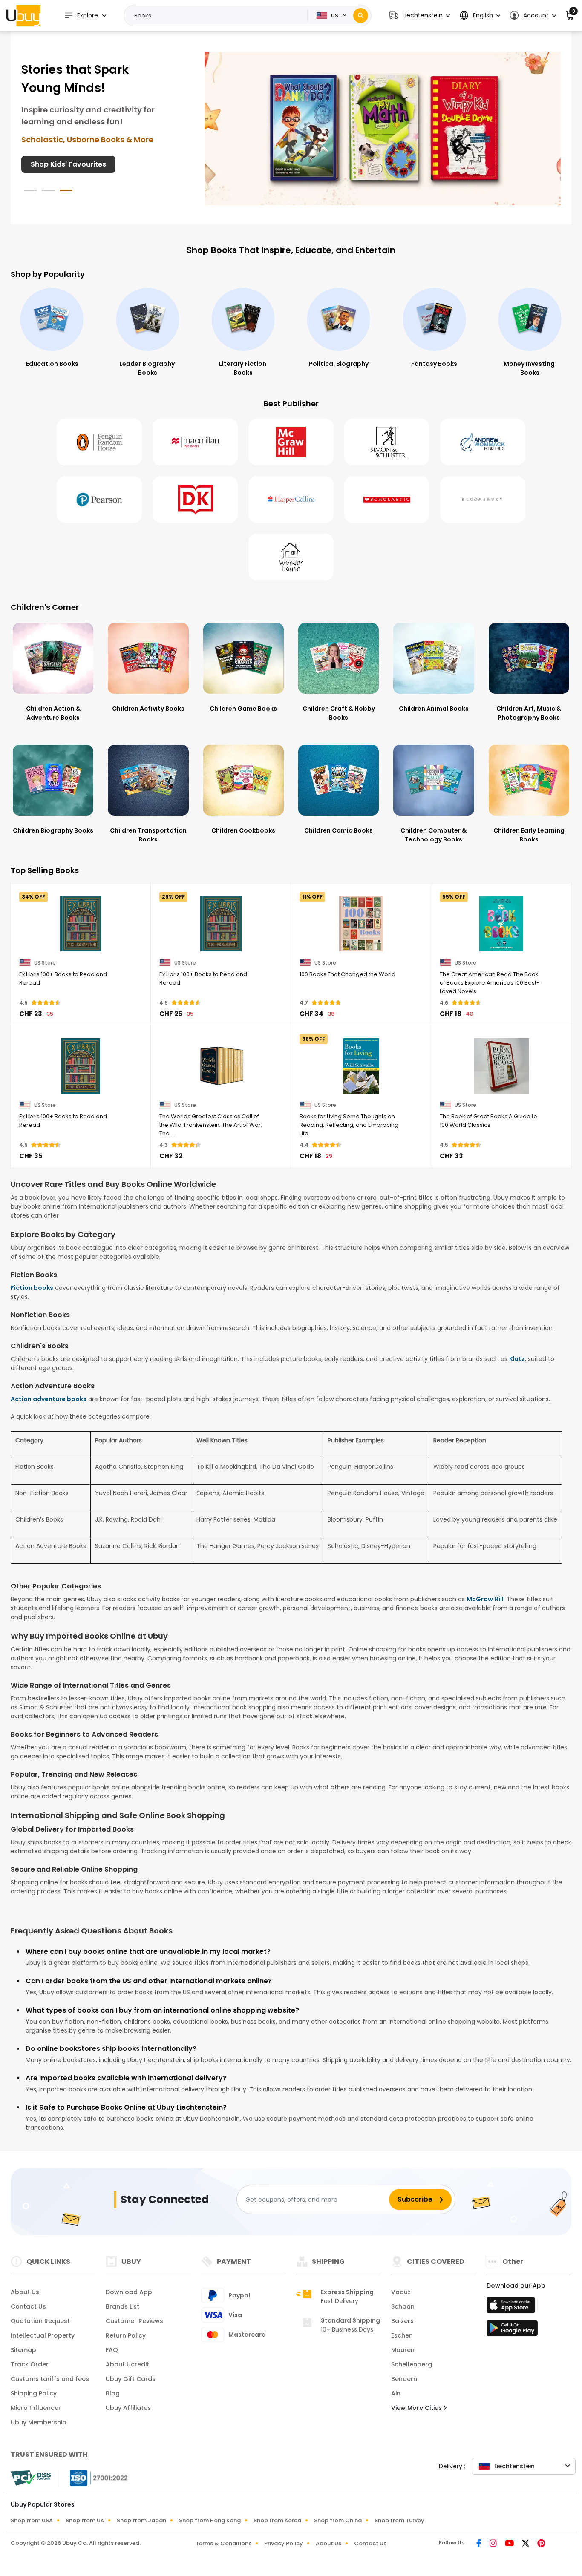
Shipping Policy (34, 2393)
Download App (129, 2292)
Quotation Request (40, 2321)
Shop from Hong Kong (210, 2520)
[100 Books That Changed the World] (361, 924)
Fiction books (32, 1288)
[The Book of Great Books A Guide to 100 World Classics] (501, 1066)
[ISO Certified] (95, 2478)
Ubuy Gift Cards (131, 2379)
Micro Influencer (36, 2408)
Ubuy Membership (39, 2422)
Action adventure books (49, 1399)
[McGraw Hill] (291, 442)
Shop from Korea (277, 2520)
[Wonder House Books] (291, 557)
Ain (396, 2393)
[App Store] (512, 2308)
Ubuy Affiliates (128, 2408)
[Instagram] (494, 2544)
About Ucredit (127, 2364)
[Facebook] (480, 2544)
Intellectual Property (43, 2335)
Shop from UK (85, 2520)
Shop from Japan (141, 2520)
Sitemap (23, 2350)
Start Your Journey (64, 174)
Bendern (404, 2379)
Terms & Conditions (223, 2543)
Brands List (122, 2306)
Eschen (402, 2335)
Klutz (517, 1359)
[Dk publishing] (195, 500)
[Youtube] (510, 2544)
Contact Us (28, 2306)
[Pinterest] (541, 2544)
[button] (419, 16)
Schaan (403, 2306)
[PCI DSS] (31, 2478)
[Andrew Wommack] (483, 442)
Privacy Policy (284, 2543)
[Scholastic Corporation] (387, 500)
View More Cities (417, 2408)
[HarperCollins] (291, 500)
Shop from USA (32, 2520)
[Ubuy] (23, 15)
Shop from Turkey (399, 2520)
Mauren (403, 2350)
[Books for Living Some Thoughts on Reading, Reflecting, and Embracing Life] (361, 1066)
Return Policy (126, 2335)
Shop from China (338, 2520)
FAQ (112, 2350)
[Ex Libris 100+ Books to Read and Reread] (81, 924)
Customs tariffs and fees (50, 2379)
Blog (113, 2393)
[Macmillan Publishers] (195, 442)
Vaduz (401, 2292)
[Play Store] (512, 2331)
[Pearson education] (99, 500)
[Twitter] (526, 2544)
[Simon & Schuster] (387, 442)
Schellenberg (412, 2364)
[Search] (361, 16)
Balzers (402, 2321)
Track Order (30, 2364)
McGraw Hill (485, 1599)
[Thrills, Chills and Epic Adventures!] (383, 128)
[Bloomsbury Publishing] (483, 500)
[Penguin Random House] (99, 442)
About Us (25, 2292)
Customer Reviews (134, 2321)
